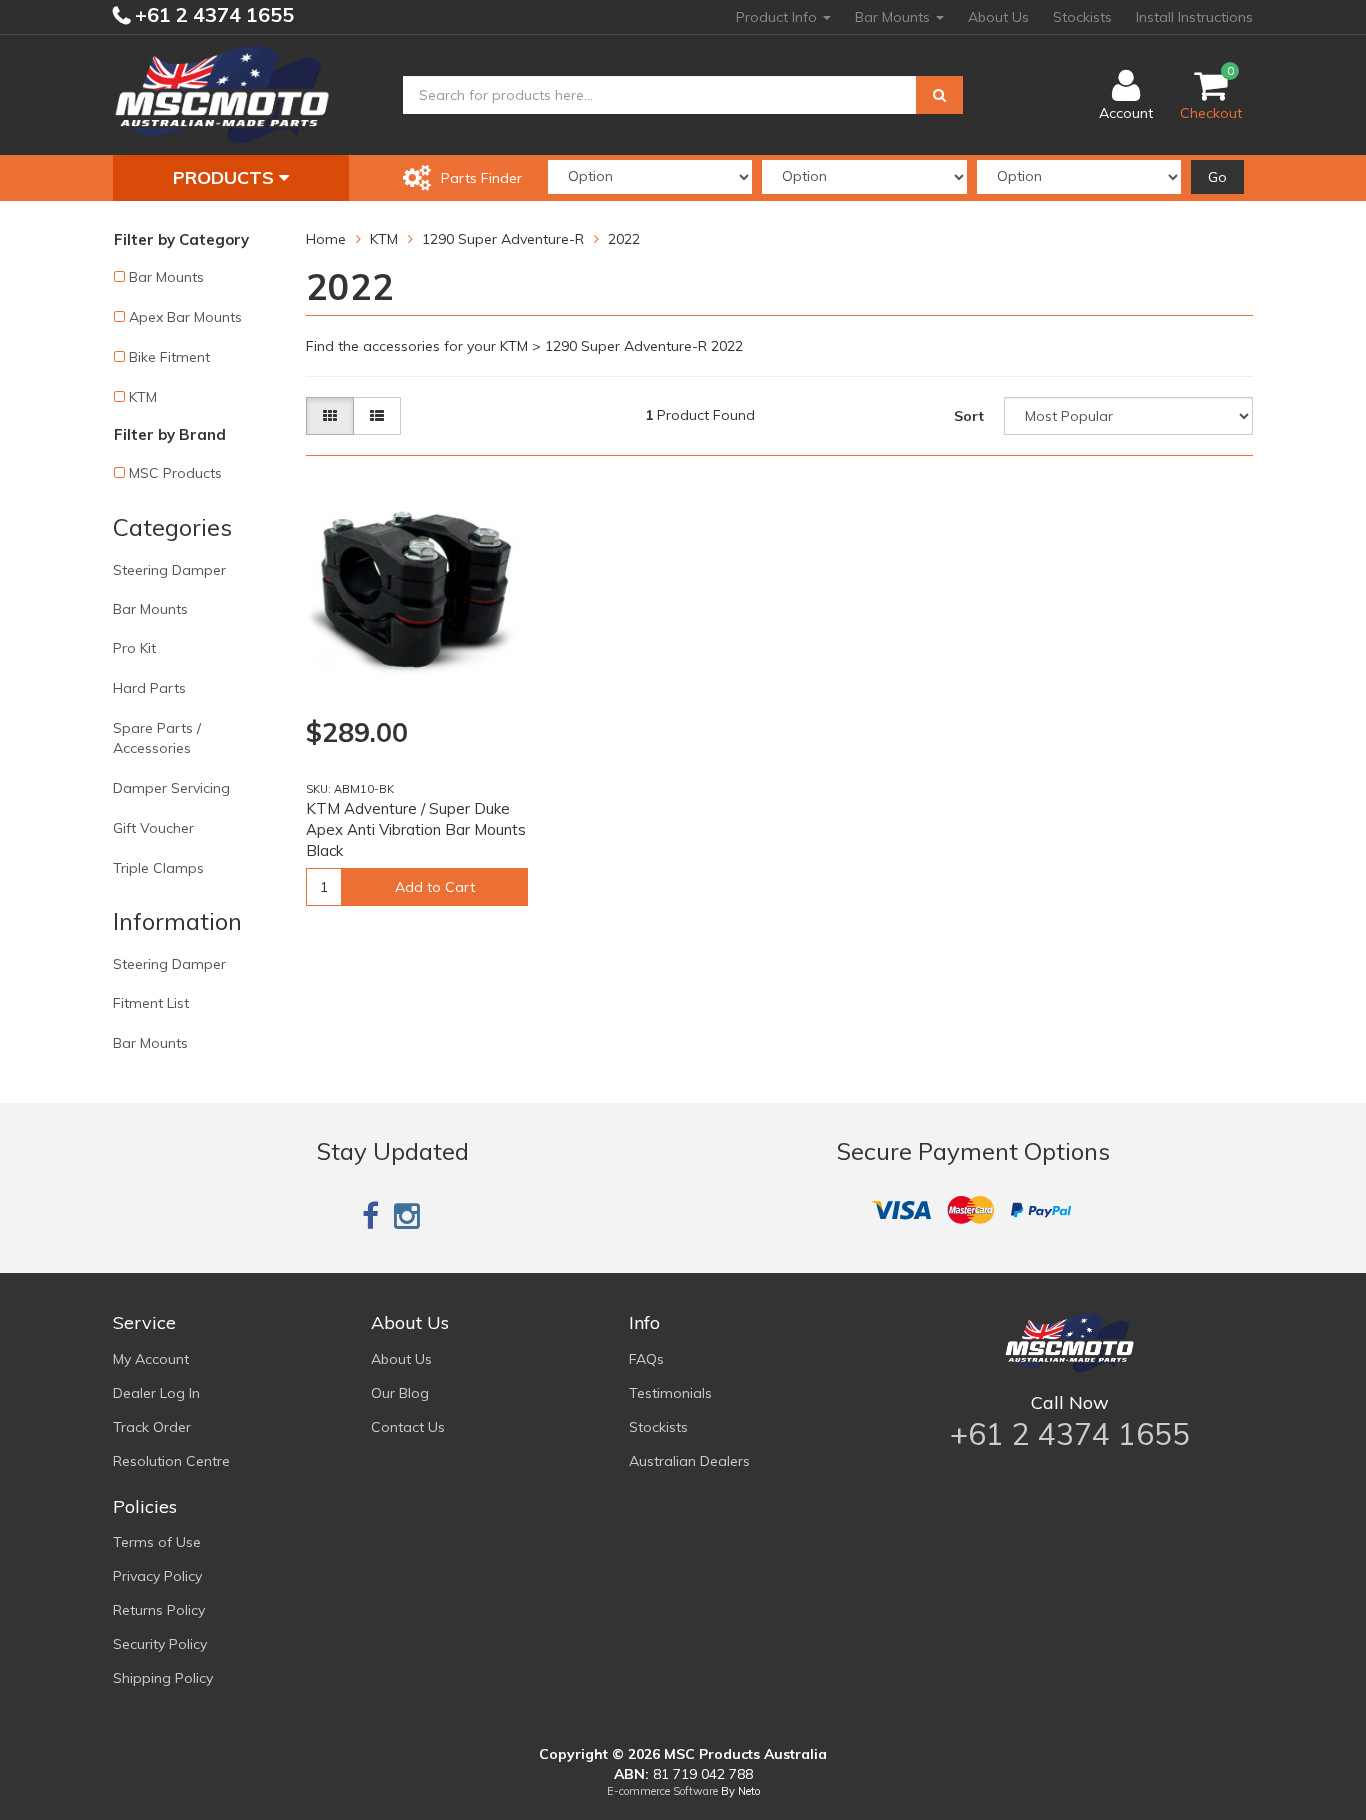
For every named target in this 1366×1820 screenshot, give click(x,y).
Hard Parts (149, 688)
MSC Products (175, 473)
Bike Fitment (169, 357)
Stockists (1082, 17)
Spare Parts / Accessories (157, 738)
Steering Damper (169, 570)
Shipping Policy (163, 1678)
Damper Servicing (171, 788)
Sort (969, 416)
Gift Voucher (153, 828)
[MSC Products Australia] (222, 94)
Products (226, 177)
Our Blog (400, 1393)
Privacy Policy (157, 1576)
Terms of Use (157, 1542)
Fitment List (151, 1003)
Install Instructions (1194, 17)
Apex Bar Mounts (185, 317)
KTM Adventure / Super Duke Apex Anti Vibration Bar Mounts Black (416, 829)
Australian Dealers (689, 1461)
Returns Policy (159, 1610)
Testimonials (670, 1393)
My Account (151, 1359)
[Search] (939, 95)
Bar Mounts (894, 17)
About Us (998, 17)
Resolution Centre (171, 1461)
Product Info (778, 17)
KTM (143, 397)
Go (1217, 177)
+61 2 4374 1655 (212, 14)
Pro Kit (134, 648)
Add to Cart (435, 887)
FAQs (646, 1359)
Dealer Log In (156, 1393)
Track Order (152, 1427)
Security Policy (160, 1644)
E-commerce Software (662, 1791)
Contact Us (408, 1427)
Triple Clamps (158, 868)
